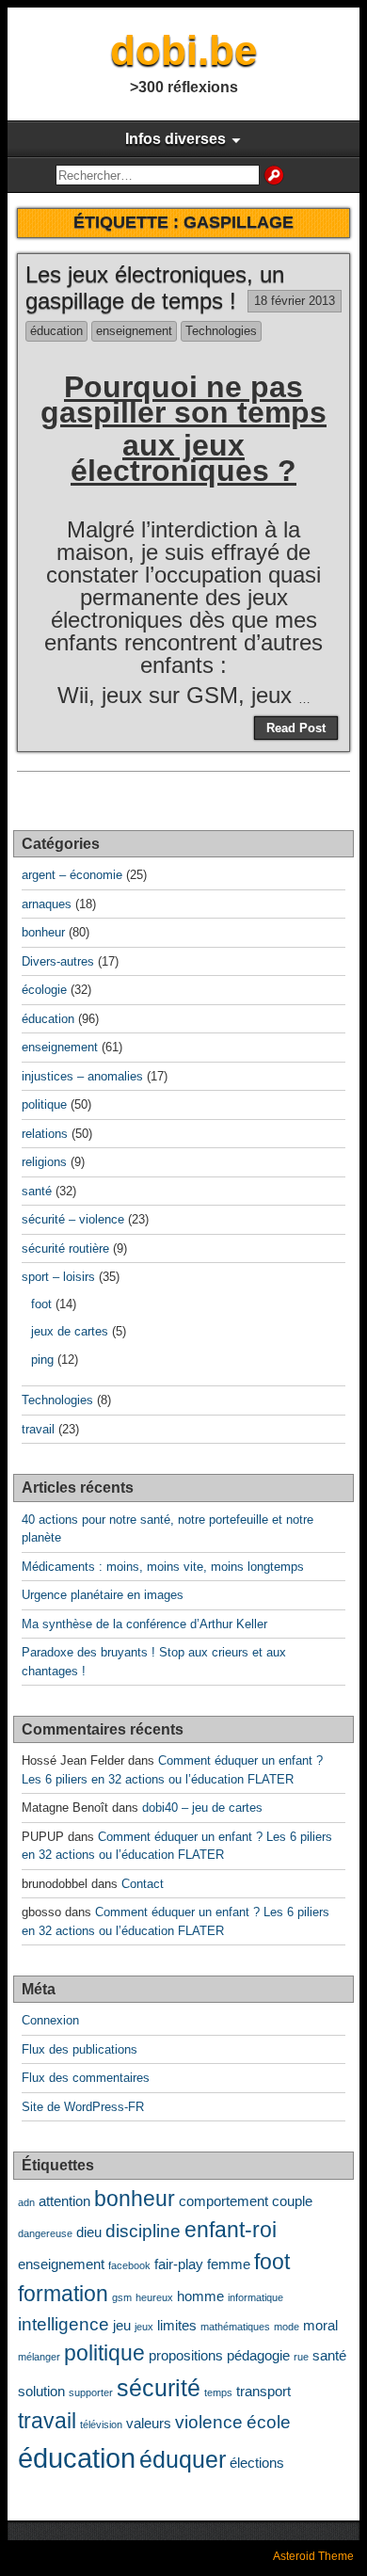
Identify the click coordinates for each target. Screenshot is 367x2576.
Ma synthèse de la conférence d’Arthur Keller (144, 1624)
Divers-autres (58, 961)
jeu (122, 2325)
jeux (144, 2327)
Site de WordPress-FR (83, 2107)
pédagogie (258, 2355)
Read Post (296, 728)
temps (218, 2392)
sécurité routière (65, 1248)
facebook (129, 2265)
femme (229, 2264)
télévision (101, 2424)
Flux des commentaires (86, 2078)
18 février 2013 (295, 301)
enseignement (134, 331)
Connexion (50, 2020)
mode (287, 2327)
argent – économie (72, 875)
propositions (186, 2355)
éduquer (183, 2459)
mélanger (39, 2357)
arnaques (47, 904)
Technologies (221, 331)
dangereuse (45, 2233)
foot (41, 1304)
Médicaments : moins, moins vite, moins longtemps (163, 1567)
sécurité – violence (73, 1219)
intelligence (64, 2324)
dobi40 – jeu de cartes (202, 1808)
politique (44, 1104)
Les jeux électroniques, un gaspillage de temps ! (155, 288)
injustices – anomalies (82, 1076)
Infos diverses (176, 139)
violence (209, 2422)
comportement (223, 2201)
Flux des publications (80, 2049)
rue (301, 2357)
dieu (89, 2232)
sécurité (159, 2388)
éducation (56, 331)
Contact (143, 1884)
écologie (44, 990)
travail (38, 1429)
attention (64, 2201)
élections (257, 2463)
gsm (122, 2297)
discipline (143, 2231)
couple (292, 2201)
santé (37, 1191)
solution (41, 2391)
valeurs (149, 2423)
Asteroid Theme (313, 2556)
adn (26, 2202)
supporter (91, 2392)
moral (320, 2325)
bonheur (43, 932)
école (269, 2422)
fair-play (179, 2264)
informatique (255, 2297)
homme (200, 2296)
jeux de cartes (70, 1331)
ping (42, 1360)
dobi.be (183, 50)
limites (177, 2325)
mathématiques (235, 2327)
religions (44, 1162)
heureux (154, 2297)
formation (63, 2294)
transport (263, 2391)
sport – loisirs (58, 1277)
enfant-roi (231, 2230)
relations (45, 1134)
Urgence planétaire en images (103, 1595)
